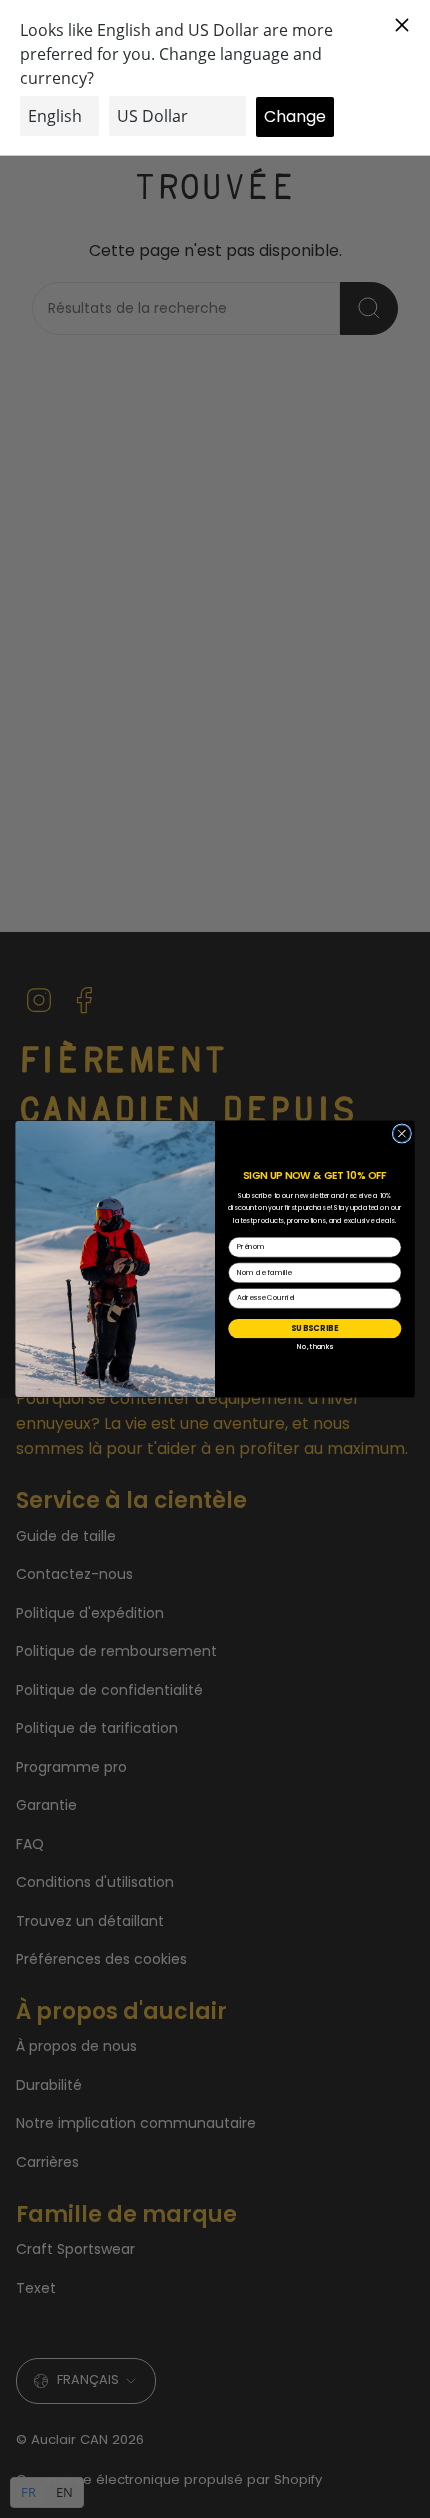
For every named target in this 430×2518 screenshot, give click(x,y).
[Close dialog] (401, 1133)
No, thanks (315, 1347)
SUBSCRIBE (314, 1328)
